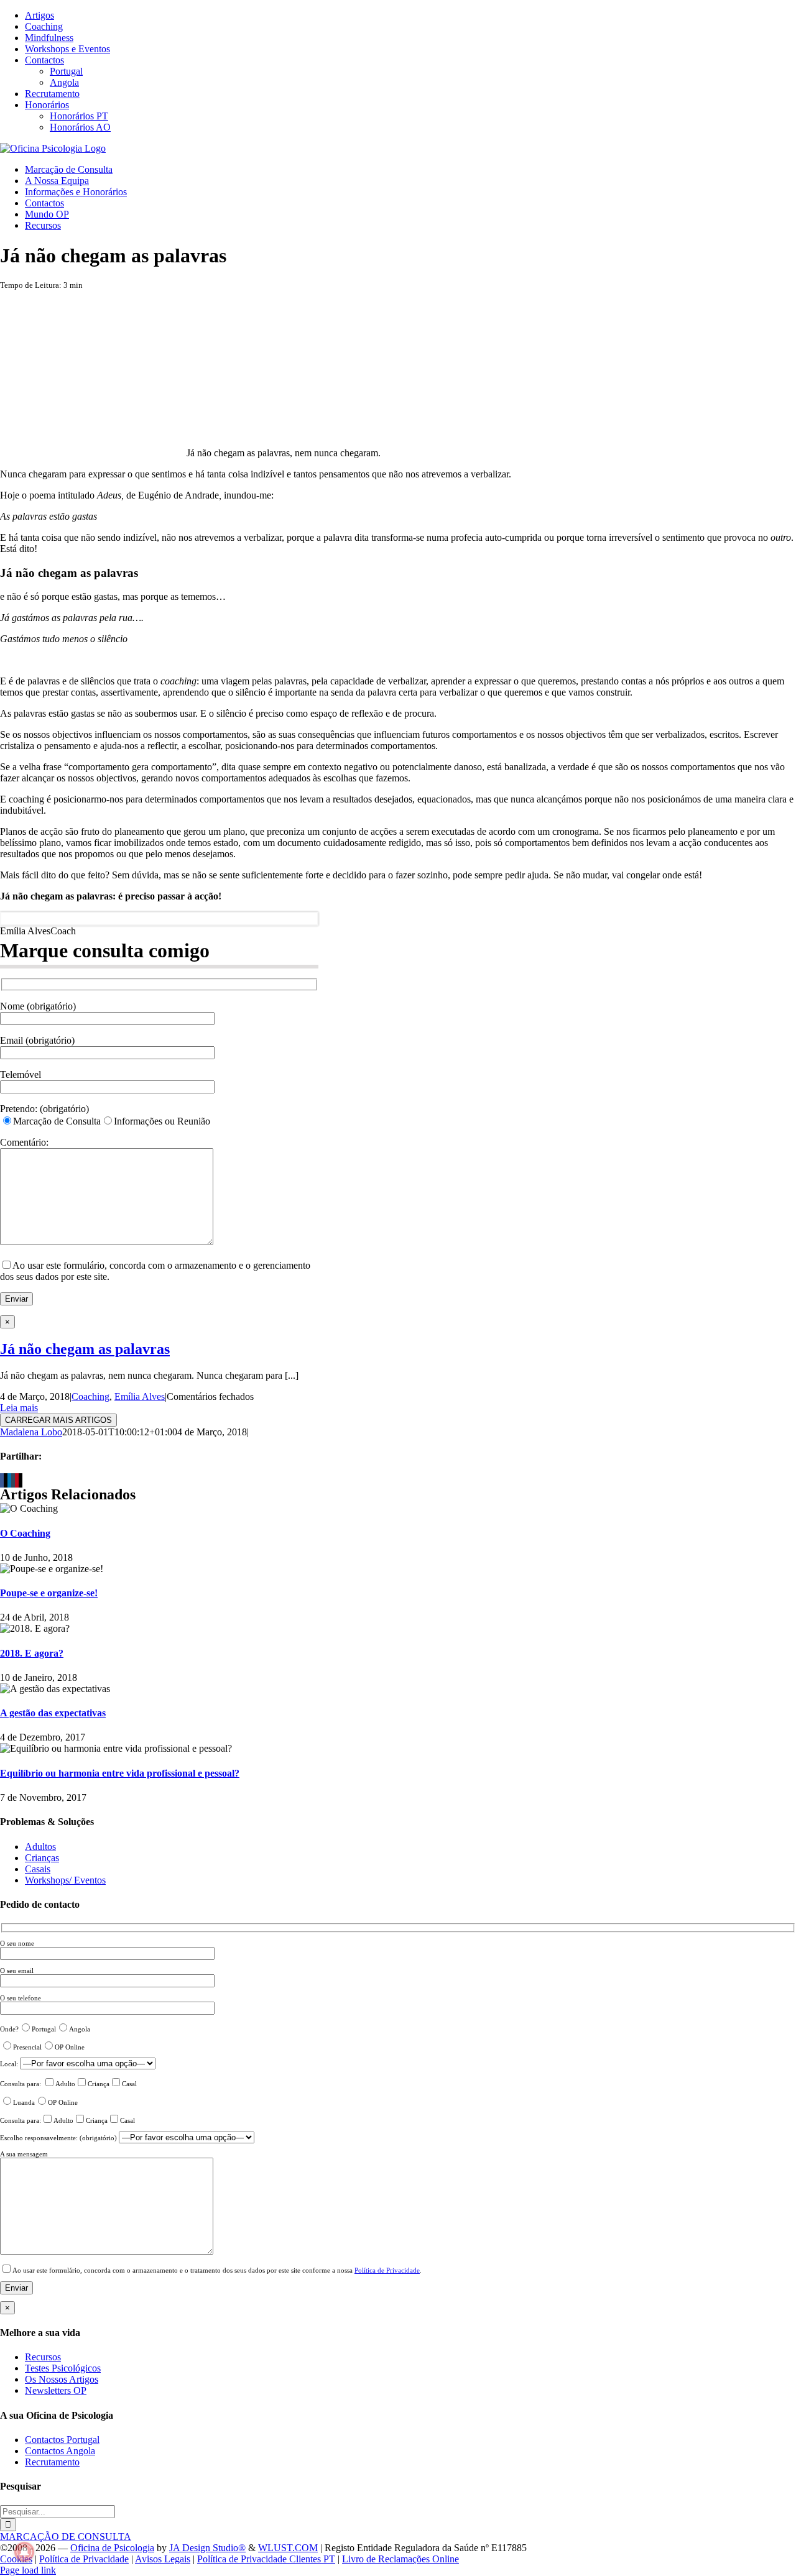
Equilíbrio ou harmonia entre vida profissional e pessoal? (120, 1773)
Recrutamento (52, 2462)
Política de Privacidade (387, 2270)
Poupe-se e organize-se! (49, 1593)
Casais (38, 1869)
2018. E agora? (32, 1653)
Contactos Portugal (62, 2440)
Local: (10, 2064)
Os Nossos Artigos (62, 2379)
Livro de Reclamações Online (400, 2559)
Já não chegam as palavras (85, 1349)
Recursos (43, 2357)
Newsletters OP (56, 2390)
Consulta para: (21, 2084)
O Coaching (25, 1533)
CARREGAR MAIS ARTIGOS (58, 1420)
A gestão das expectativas (53, 1713)
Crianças (42, 1858)
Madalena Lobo (31, 1432)
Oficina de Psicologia (112, 2548)
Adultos (40, 1847)
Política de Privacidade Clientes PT (266, 2559)
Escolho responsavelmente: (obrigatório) (59, 2138)
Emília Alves (140, 1396)
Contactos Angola (60, 2451)
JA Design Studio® (207, 2548)
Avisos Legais (163, 2559)
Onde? (9, 2029)
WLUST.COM (288, 2548)
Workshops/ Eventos (65, 1880)
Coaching (90, 1396)
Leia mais (19, 1408)
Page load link (28, 2570)
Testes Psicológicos (63, 2368)
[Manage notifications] (24, 2552)
